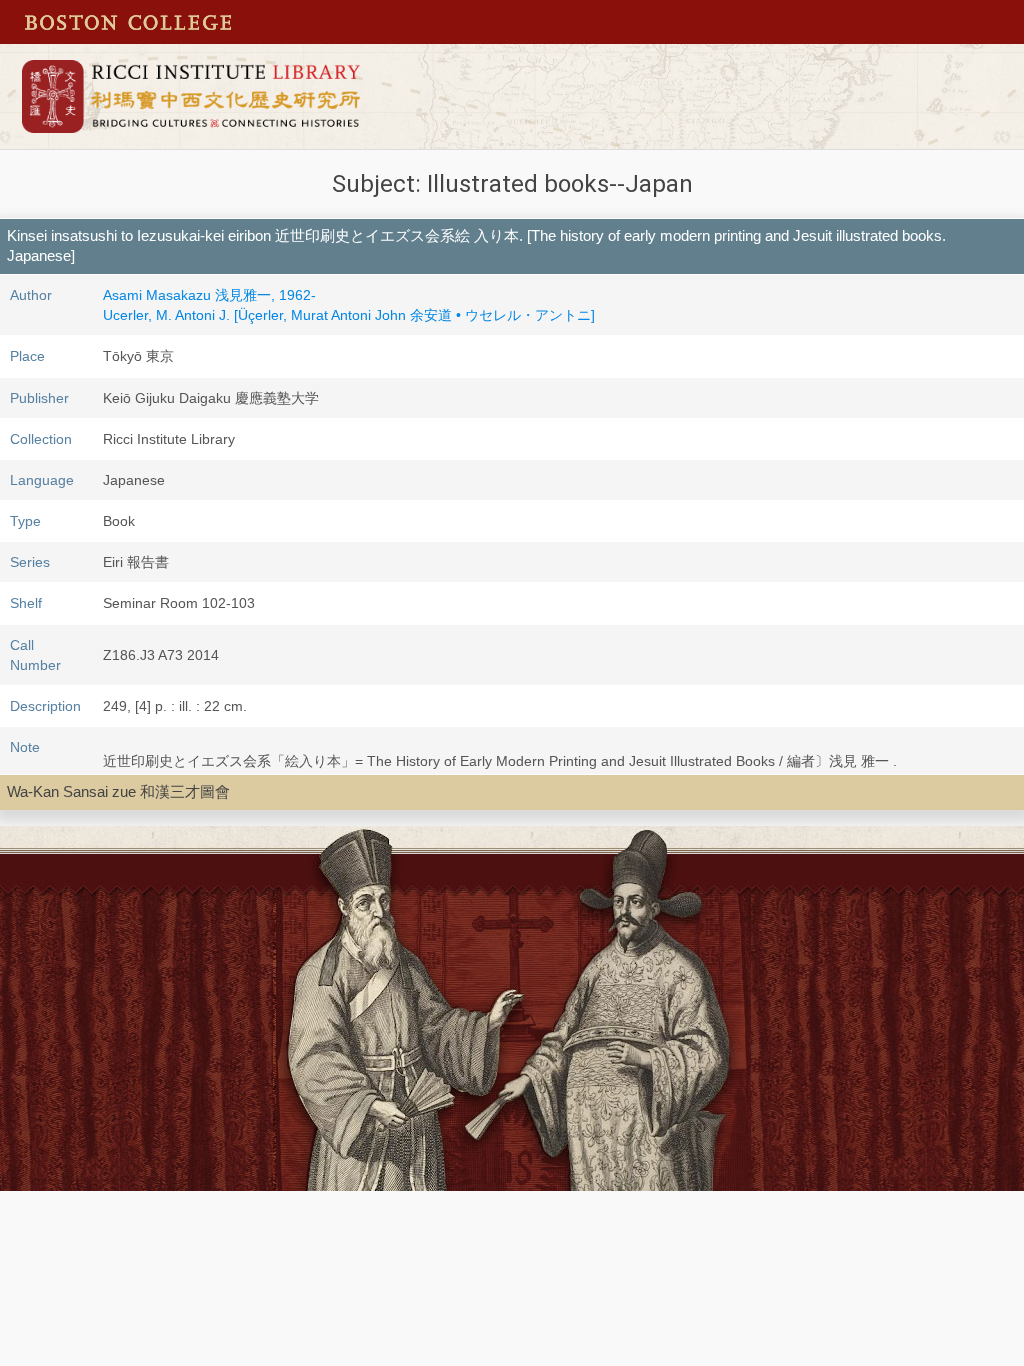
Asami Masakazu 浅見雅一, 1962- (209, 295)
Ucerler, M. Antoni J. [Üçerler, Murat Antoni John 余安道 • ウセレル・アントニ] (349, 315)
